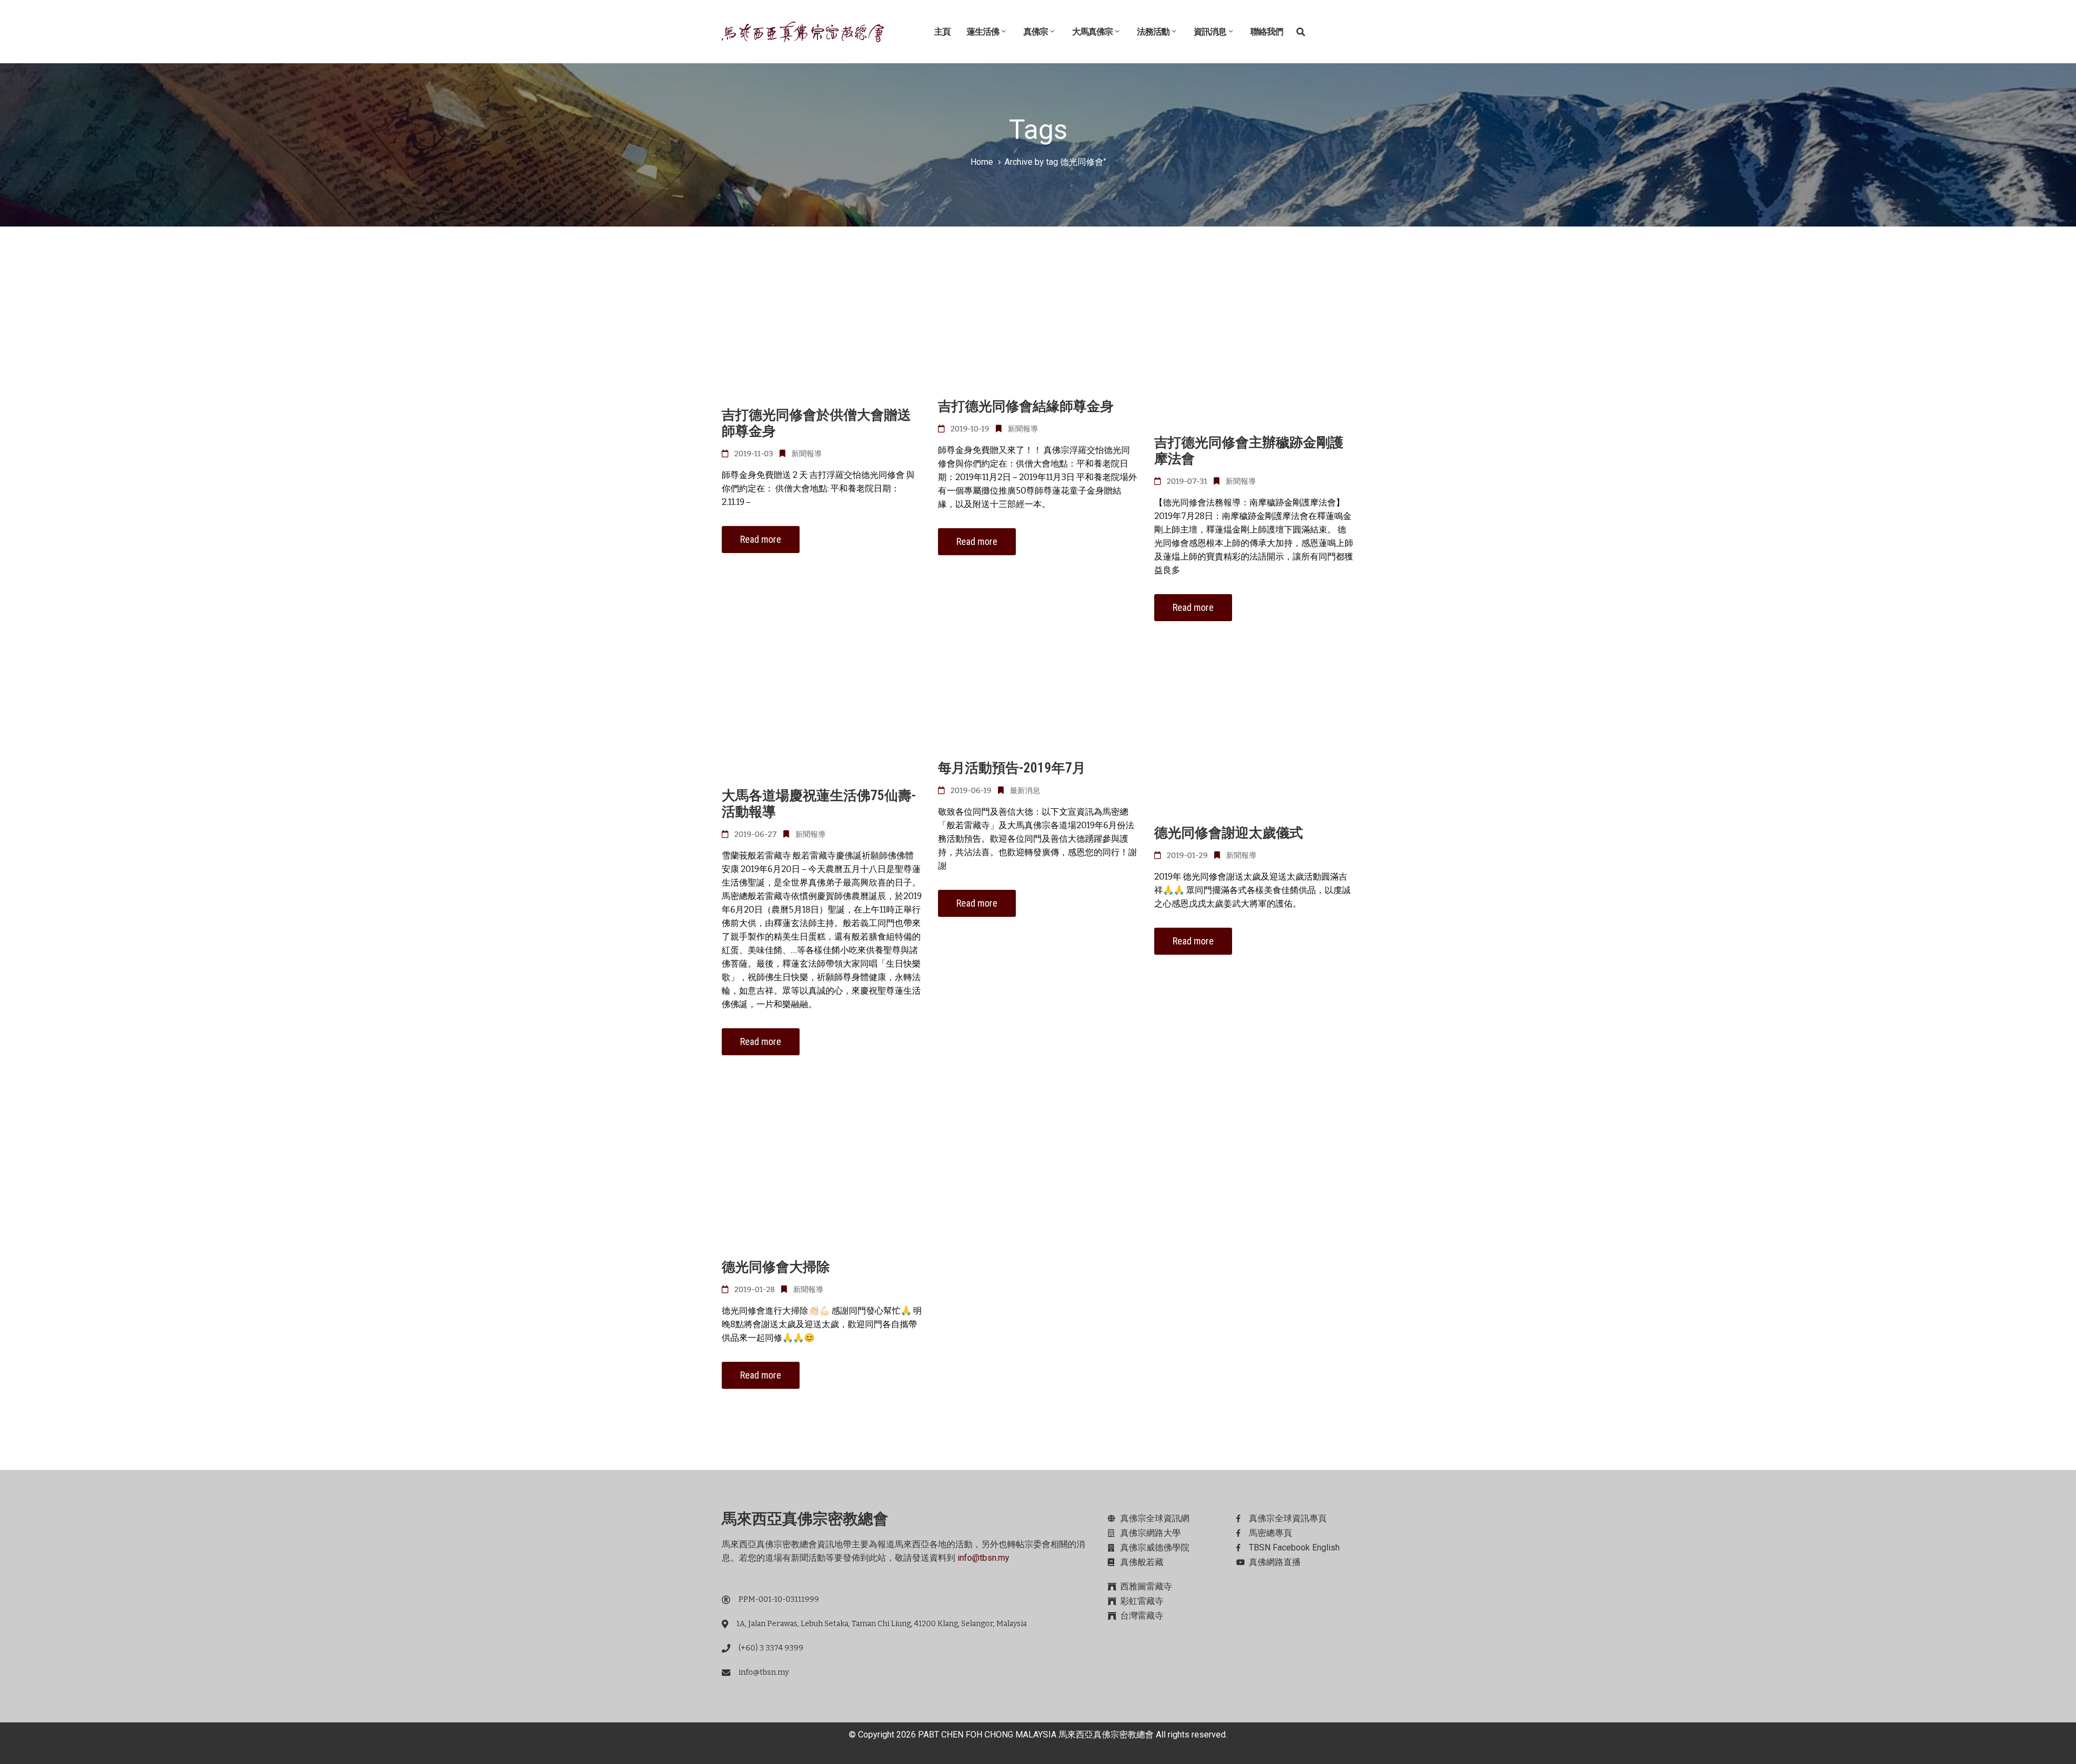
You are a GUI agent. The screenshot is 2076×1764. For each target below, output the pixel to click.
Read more (761, 539)
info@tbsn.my (983, 1558)
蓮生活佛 (983, 32)
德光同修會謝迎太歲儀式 (1229, 833)
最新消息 (1025, 791)
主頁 (942, 32)
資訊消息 (1210, 32)
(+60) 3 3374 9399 (771, 1648)
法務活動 (1153, 32)
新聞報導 (807, 454)
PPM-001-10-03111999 (779, 1599)
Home (982, 162)
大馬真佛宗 (1092, 32)
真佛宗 (1036, 32)
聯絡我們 (1267, 32)
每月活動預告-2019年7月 (1012, 768)
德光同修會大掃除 (776, 1267)
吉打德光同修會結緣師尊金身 (1026, 406)
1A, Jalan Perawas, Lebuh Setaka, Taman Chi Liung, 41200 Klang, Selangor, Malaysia (881, 1624)
